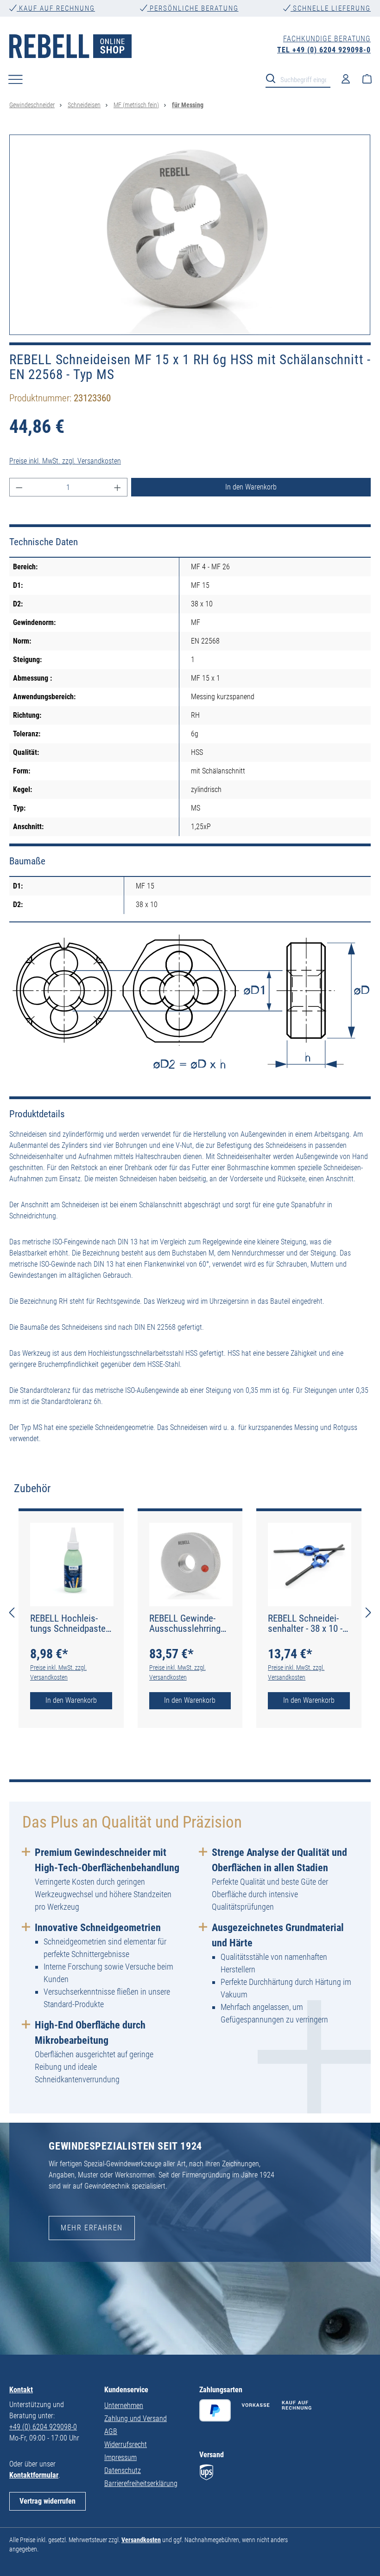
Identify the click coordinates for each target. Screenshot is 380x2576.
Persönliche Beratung (193, 8)
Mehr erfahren (92, 2228)
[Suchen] (273, 78)
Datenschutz (123, 2470)
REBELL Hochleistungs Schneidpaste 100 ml (68, 1623)
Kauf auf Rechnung (56, 8)
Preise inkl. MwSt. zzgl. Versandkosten (65, 461)
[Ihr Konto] (346, 78)
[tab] (32, 1488)
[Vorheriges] (12, 1613)
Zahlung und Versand (136, 2418)
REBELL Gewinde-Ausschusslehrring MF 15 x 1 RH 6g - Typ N (185, 1623)
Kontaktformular (34, 2475)
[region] (190, 235)
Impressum (120, 2457)
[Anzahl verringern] (19, 487)
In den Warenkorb (251, 487)
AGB (111, 2431)
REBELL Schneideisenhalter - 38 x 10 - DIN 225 (305, 1623)
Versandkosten (141, 2540)
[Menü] (16, 79)
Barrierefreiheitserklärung (141, 2483)
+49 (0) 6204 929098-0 (43, 2427)
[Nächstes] (368, 1613)
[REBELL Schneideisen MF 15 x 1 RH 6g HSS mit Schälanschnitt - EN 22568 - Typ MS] (190, 235)
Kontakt (21, 2390)
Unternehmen (124, 2405)
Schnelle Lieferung (331, 8)
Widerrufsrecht (126, 2444)
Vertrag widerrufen (47, 2501)
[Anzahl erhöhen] (118, 487)
